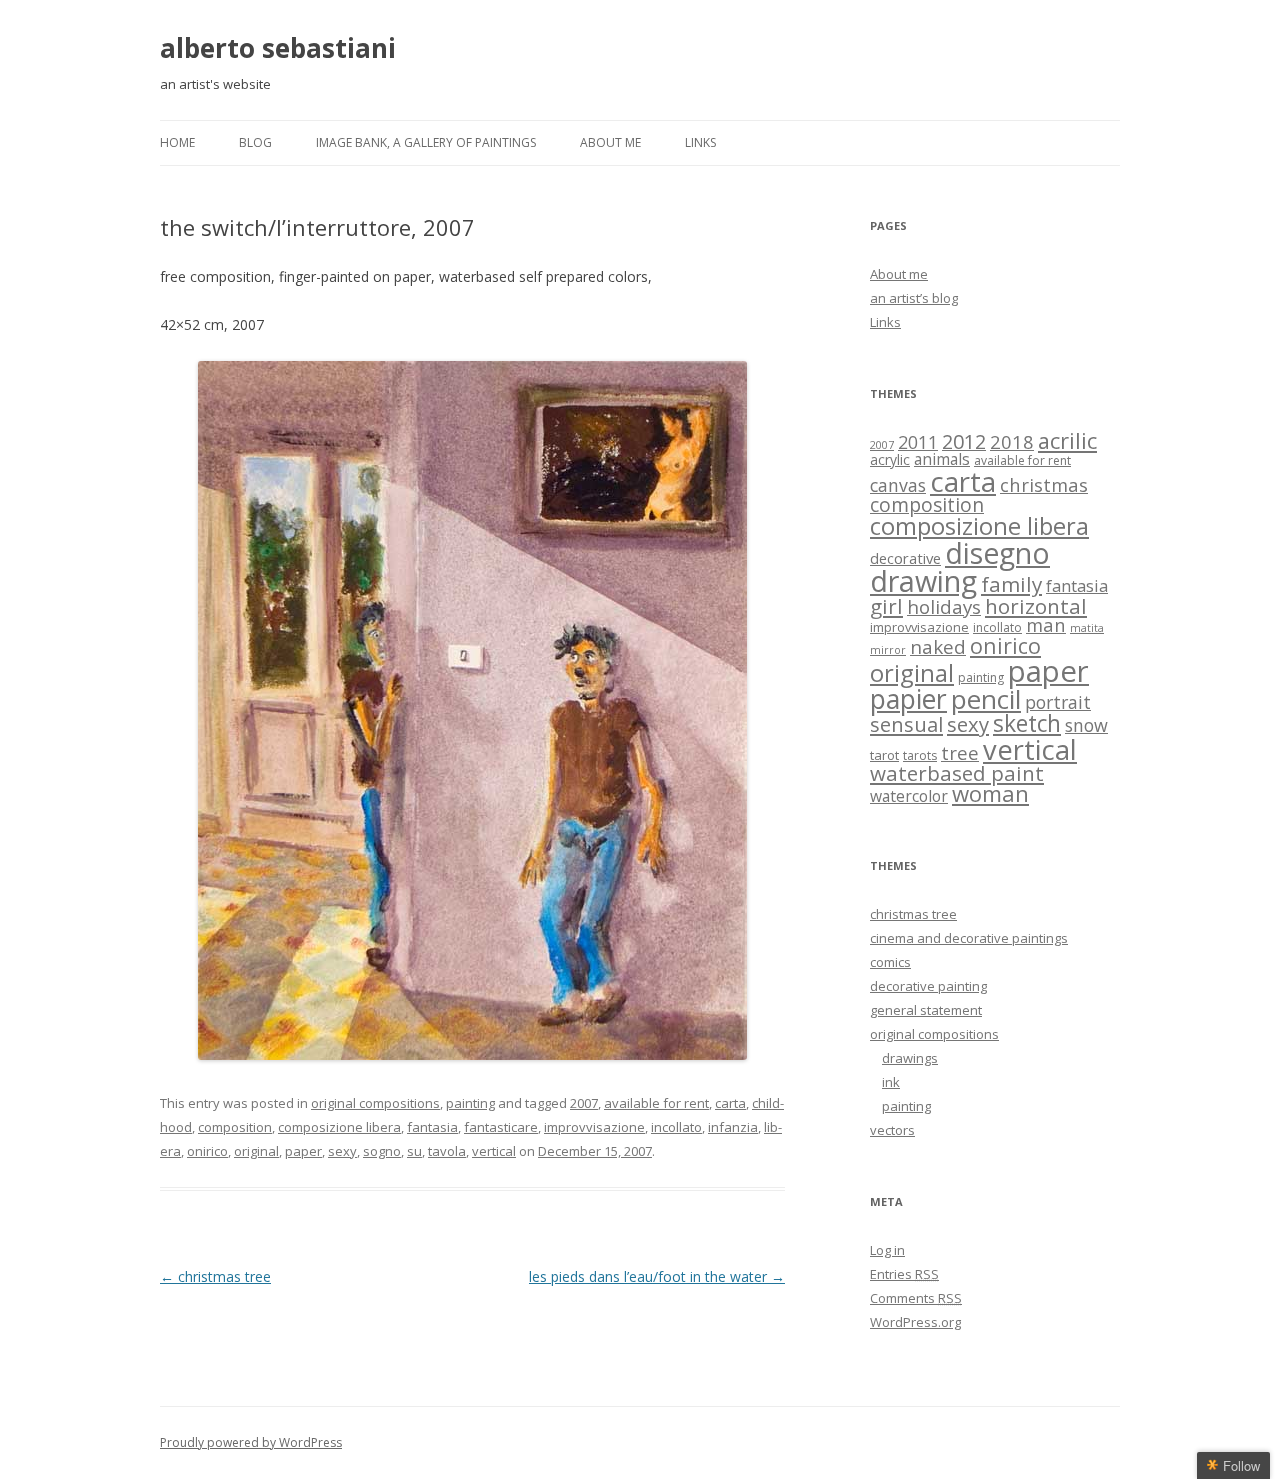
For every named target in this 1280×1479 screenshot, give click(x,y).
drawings (910, 1058)
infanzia (733, 1127)
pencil (986, 699)
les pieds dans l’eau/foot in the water (657, 1276)
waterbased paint (957, 773)
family (1011, 584)
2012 (964, 441)
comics (890, 962)
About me (610, 142)
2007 (584, 1103)
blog (255, 142)
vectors (892, 1130)
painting (470, 1103)
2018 (1012, 441)
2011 (918, 442)
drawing (923, 580)
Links (700, 142)
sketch (1027, 723)
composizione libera (339, 1127)
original (256, 1151)
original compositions (375, 1103)
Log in (887, 1250)
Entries (904, 1274)
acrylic (890, 459)
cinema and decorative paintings (969, 938)
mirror (888, 650)
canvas (898, 485)
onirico (207, 1151)
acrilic (1067, 440)
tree (960, 752)
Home (177, 142)
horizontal (1036, 606)
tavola (447, 1151)
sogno (382, 1151)
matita (1087, 628)
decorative (905, 558)
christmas (1044, 484)
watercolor (909, 796)
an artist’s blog (914, 298)
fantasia (432, 1127)
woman (990, 793)
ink (891, 1082)
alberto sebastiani (278, 48)
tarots (920, 755)
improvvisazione (594, 1127)
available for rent (656, 1103)
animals (942, 459)
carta (730, 1103)
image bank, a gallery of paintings (426, 142)
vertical (494, 1151)
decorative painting (928, 986)
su (414, 1151)
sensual (906, 724)
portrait (1058, 702)
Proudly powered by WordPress (251, 1442)
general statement (926, 1010)
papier (908, 699)
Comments (916, 1298)
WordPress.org (915, 1322)
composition (235, 1127)
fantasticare (501, 1127)
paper (303, 1151)
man (1046, 624)
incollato (676, 1127)
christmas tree (215, 1276)
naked (938, 646)
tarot (884, 755)
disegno (997, 553)
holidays (944, 606)
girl (886, 606)
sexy (342, 1151)
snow (1086, 725)
